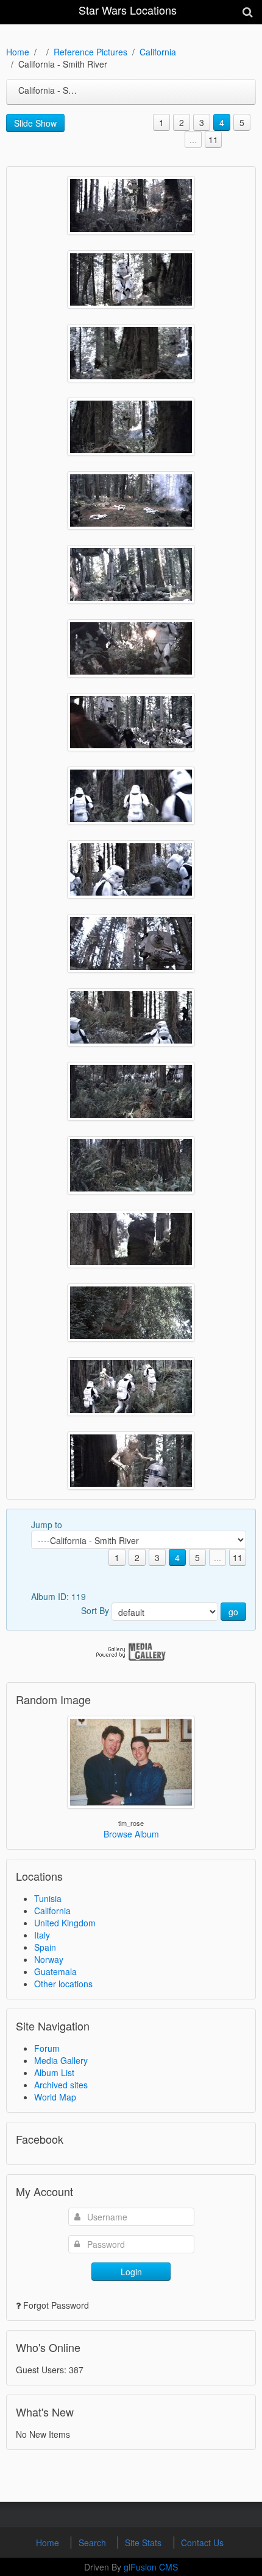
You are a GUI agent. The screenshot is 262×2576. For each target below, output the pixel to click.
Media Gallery (61, 2060)
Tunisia (48, 1898)
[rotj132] (131, 1091)
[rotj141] (131, 427)
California (158, 52)
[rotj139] (131, 574)
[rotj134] (131, 943)
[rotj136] (131, 796)
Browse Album (131, 1834)
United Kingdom (65, 1923)
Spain (45, 1947)
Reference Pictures (90, 52)
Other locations (63, 1984)
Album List (54, 2072)
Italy (42, 1935)
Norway (49, 1959)
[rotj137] (131, 722)
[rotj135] (131, 869)
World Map (55, 2097)
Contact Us (202, 2543)
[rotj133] (131, 1017)
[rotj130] (131, 1239)
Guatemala (55, 1971)
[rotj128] (131, 1387)
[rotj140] (131, 500)
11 (213, 139)
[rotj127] (131, 1461)
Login (131, 2272)
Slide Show (35, 123)
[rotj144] (131, 205)
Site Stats (144, 2543)
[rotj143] (131, 279)
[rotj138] (131, 648)
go (233, 1612)
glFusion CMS (151, 2567)
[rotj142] (131, 353)
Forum (47, 2048)
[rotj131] (131, 1165)
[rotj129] (131, 1313)
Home (18, 52)
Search (94, 2543)
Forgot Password (56, 2305)
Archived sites (61, 2085)
